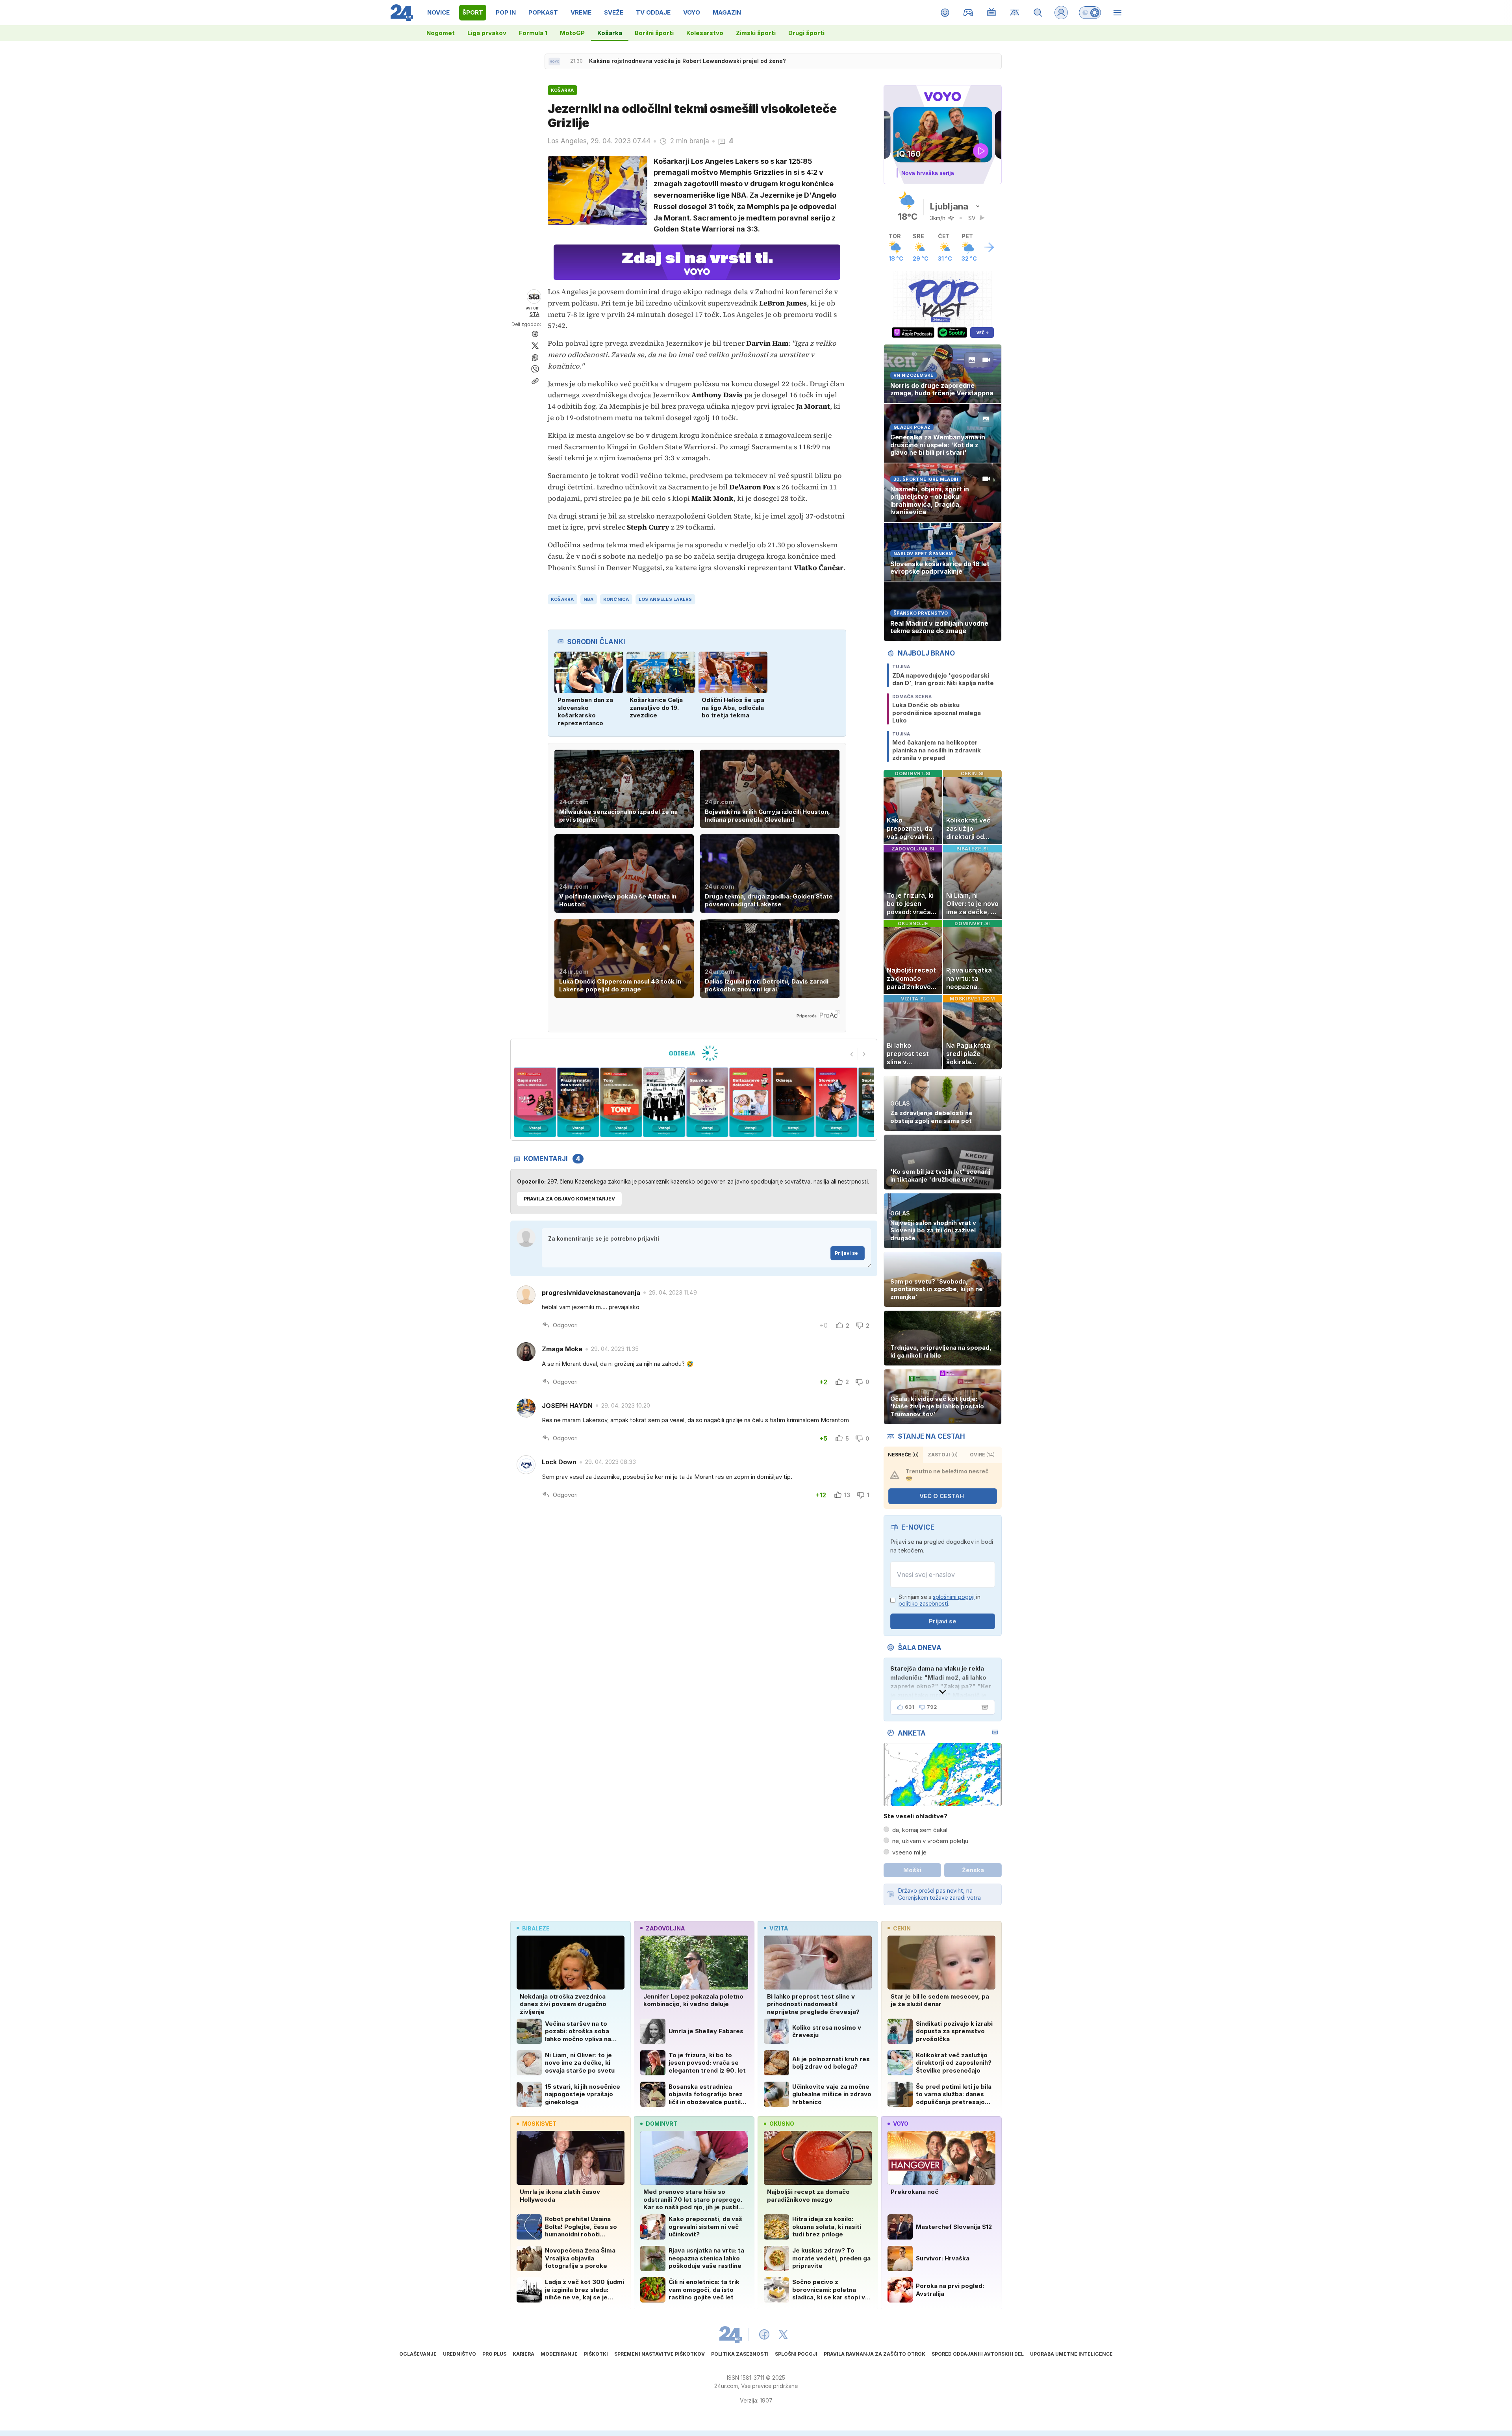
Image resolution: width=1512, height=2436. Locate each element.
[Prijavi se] (1061, 13)
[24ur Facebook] (764, 2334)
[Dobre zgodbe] (945, 13)
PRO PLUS (494, 2354)
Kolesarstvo (705, 33)
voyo (901, 2124)
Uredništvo (460, 2354)
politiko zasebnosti (923, 1603)
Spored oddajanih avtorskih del (978, 2354)
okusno (782, 2124)
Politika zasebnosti (740, 2354)
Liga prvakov (487, 33)
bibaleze (536, 1928)
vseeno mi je (909, 1852)
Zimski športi (756, 33)
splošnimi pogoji (954, 1597)
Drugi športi (806, 33)
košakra (562, 599)
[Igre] (968, 13)
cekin (902, 1928)
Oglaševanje (418, 2354)
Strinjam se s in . (939, 1600)
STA (535, 314)
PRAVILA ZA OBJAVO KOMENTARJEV (569, 1199)
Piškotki (596, 2354)
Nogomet (441, 33)
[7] (707, 1102)
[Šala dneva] (983, 1707)
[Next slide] (864, 1054)
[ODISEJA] (694, 1053)
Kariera (523, 2354)
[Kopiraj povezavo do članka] (535, 381)
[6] (664, 1102)
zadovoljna (665, 1928)
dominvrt (661, 2124)
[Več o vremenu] (989, 247)
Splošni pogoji (796, 2354)
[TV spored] (992, 13)
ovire (982, 1455)
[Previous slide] (852, 1054)
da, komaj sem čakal (920, 1830)
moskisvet (539, 2124)
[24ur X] (783, 2334)
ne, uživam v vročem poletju (930, 1841)
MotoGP (572, 33)
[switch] (1090, 13)
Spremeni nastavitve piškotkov (660, 2354)
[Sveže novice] (554, 61)
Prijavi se (846, 1253)
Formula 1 (533, 33)
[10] (837, 1102)
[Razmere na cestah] (1015, 13)
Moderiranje (559, 2354)
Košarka (610, 33)
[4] (578, 1102)
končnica (616, 599)
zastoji (943, 1455)
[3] (535, 1102)
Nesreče (903, 1455)
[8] (750, 1102)
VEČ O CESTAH (942, 1496)
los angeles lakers (665, 599)
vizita (779, 1928)
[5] (621, 1102)
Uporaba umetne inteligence (1071, 2354)
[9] (793, 1102)
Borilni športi (654, 33)
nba (589, 599)
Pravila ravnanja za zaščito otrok (875, 2354)
